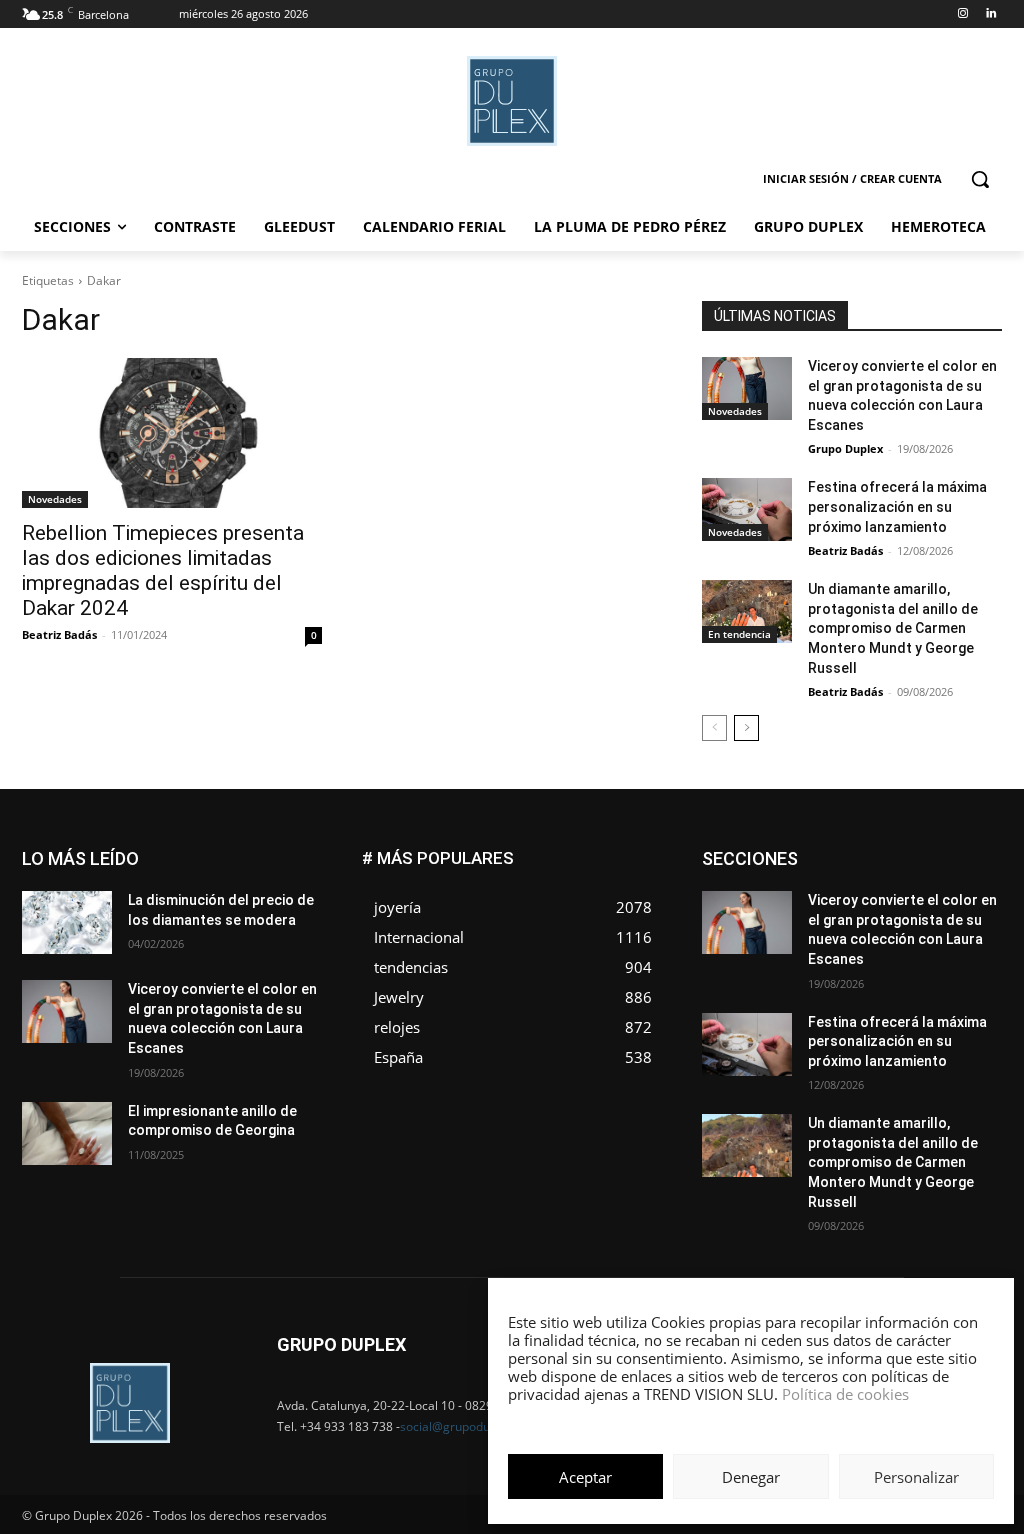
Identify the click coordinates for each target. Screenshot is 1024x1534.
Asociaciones (801, 851)
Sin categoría (963, 941)
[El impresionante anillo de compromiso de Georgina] (67, 1133)
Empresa (976, 851)
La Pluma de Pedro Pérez (931, 896)
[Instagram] (962, 14)
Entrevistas (900, 866)
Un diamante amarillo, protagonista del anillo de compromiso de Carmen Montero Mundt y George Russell (893, 628)
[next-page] (746, 728)
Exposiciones (818, 881)
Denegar (751, 1477)
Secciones (870, 941)
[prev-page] (714, 728)
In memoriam (798, 896)
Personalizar (916, 1477)
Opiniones (881, 926)
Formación (971, 881)
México (866, 911)
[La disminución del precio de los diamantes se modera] (67, 922)
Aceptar (585, 1477)
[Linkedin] (990, 14)
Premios (791, 941)
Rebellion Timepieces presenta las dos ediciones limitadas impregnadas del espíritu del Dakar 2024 (163, 570)
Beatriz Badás (59, 634)
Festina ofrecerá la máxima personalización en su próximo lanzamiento (897, 506)
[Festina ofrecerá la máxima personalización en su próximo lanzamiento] (747, 509)
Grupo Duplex (845, 448)
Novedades (55, 499)
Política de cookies (845, 1394)
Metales (798, 911)
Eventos (979, 866)
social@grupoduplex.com (470, 1426)
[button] (980, 179)
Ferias (898, 881)
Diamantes (896, 851)
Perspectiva (968, 926)
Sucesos (976, 956)
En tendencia (739, 634)
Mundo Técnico (956, 911)
